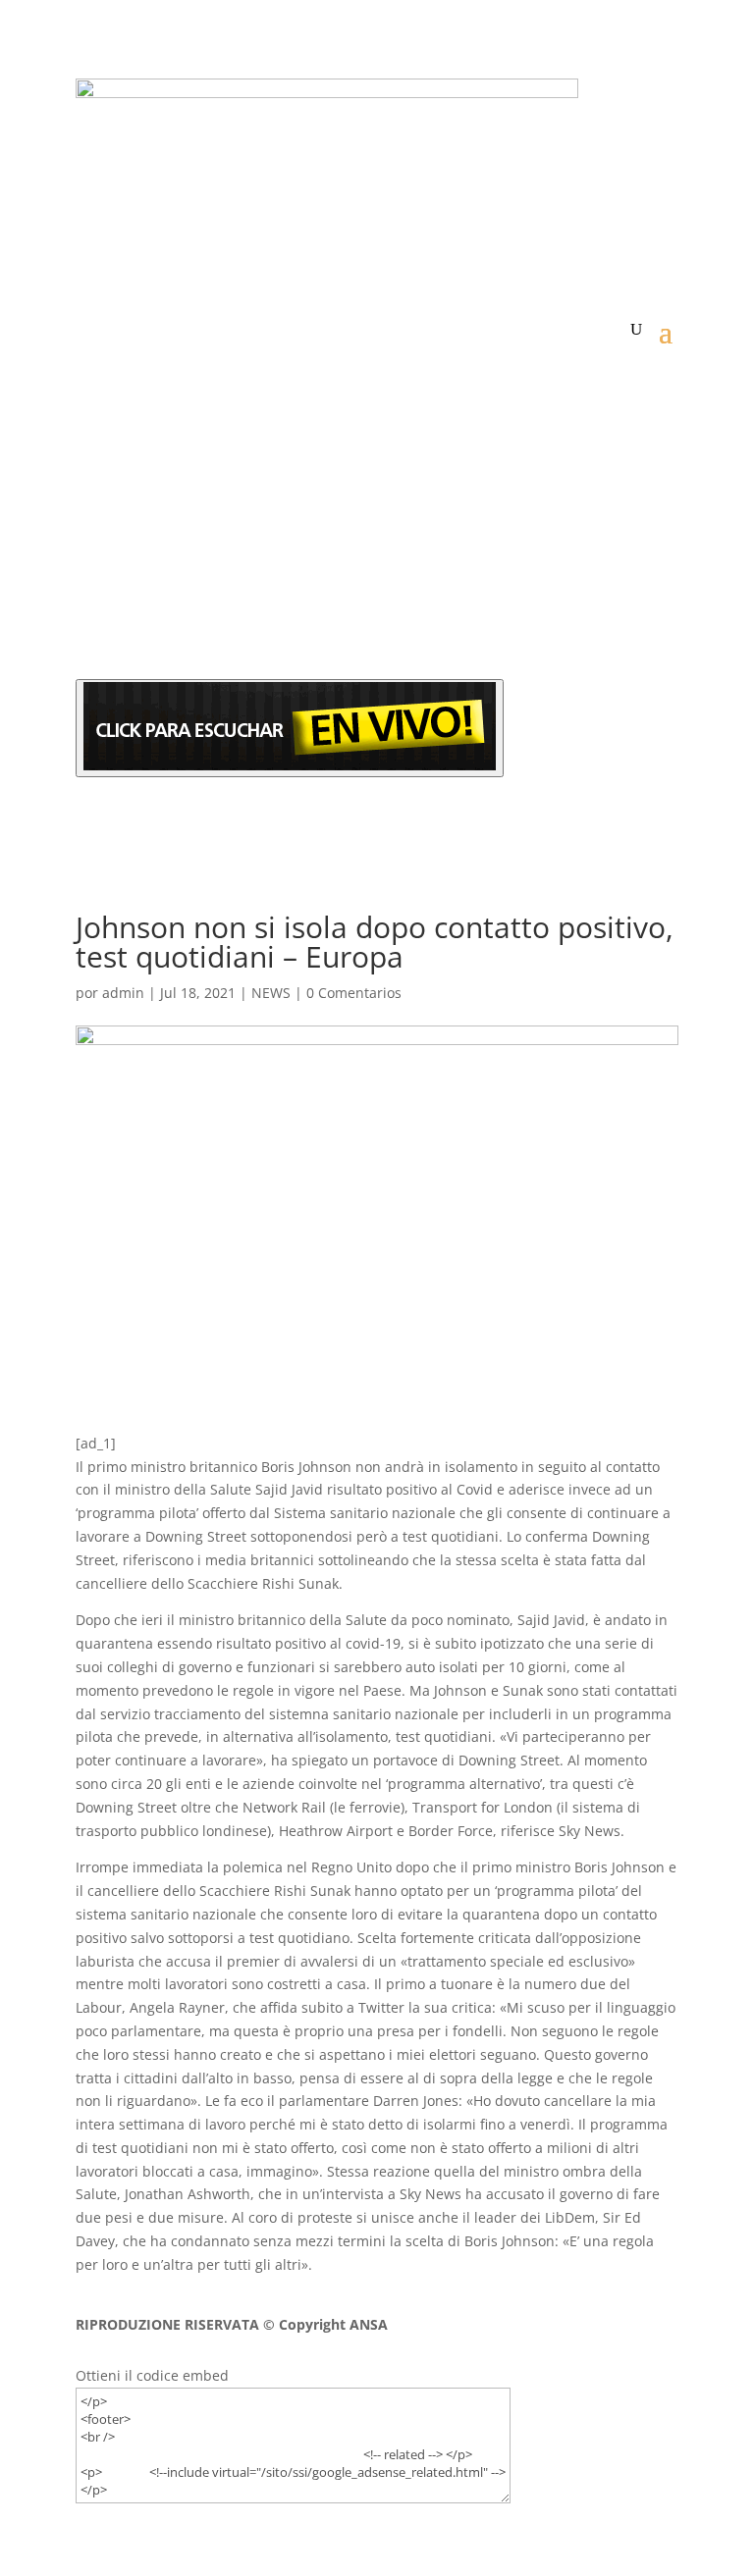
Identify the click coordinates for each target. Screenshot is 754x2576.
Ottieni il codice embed (152, 2375)
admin (123, 993)
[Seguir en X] (131, 626)
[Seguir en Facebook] (91, 626)
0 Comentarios (354, 993)
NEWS (271, 993)
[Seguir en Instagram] (170, 626)
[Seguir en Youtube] (209, 626)
